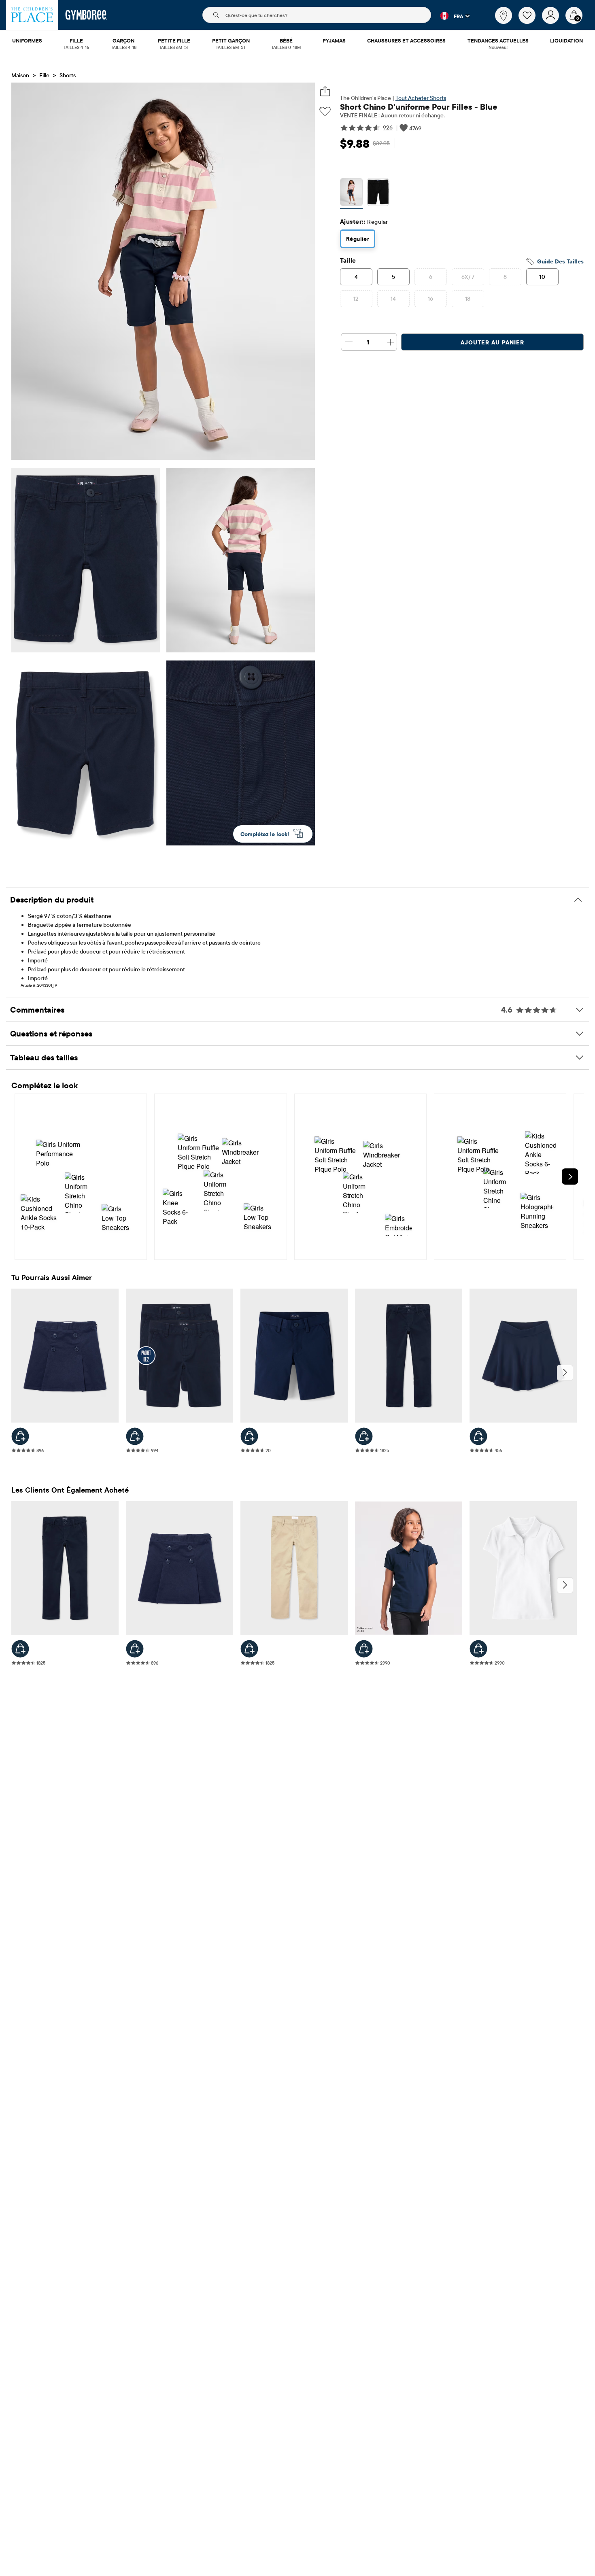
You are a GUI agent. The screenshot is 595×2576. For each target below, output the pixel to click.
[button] (450, 16)
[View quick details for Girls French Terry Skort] (478, 1436)
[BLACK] (378, 194)
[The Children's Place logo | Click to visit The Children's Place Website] (32, 15)
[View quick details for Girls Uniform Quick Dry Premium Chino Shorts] (249, 1436)
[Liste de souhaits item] (530, 22)
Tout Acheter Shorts (421, 98)
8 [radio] (505, 277)
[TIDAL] (351, 194)
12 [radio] (356, 299)
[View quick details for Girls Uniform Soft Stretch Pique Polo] (364, 1649)
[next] (570, 1177)
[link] (504, 15)
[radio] (351, 193)
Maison (20, 75)
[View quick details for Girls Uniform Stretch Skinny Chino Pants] (364, 1436)
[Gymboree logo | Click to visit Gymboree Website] (86, 15)
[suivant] (565, 1373)
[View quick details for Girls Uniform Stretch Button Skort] (20, 1436)
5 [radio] (393, 277)
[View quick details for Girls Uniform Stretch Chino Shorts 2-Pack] (135, 1436)
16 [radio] (431, 299)
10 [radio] (542, 277)
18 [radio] (468, 299)
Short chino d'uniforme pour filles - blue (419, 107)
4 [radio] (356, 277)
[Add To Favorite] (325, 111)
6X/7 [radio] (468, 277)
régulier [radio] (358, 239)
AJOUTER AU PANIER (492, 342)
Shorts (68, 75)
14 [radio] (393, 299)
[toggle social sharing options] (325, 91)
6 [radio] (431, 277)
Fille (44, 75)
